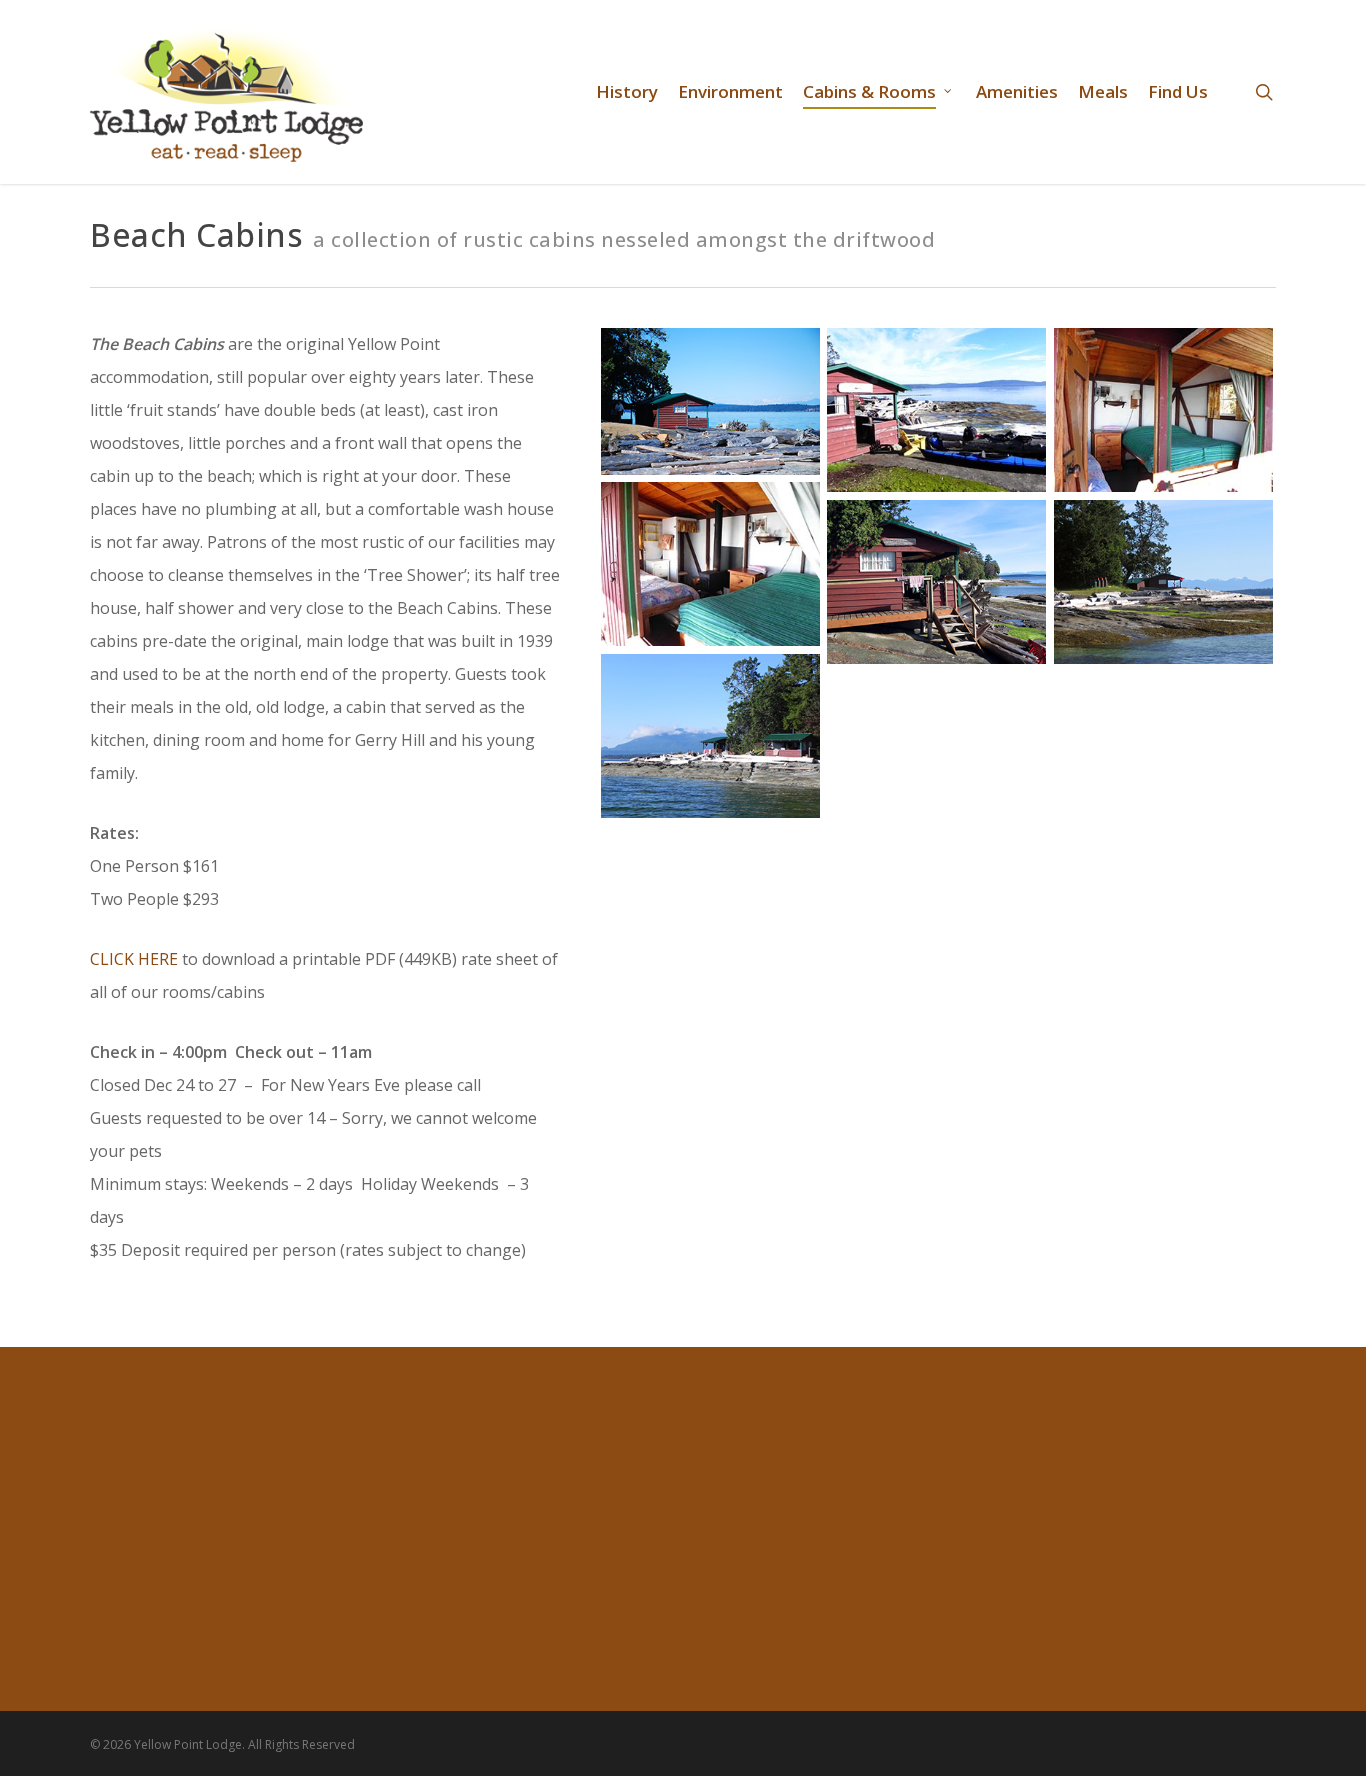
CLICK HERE (134, 959)
